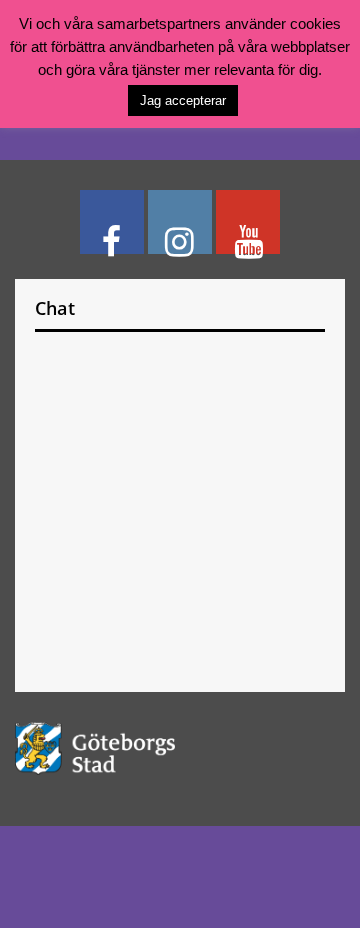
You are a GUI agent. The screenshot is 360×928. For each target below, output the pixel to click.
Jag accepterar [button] (183, 100)
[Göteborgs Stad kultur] (180, 748)
